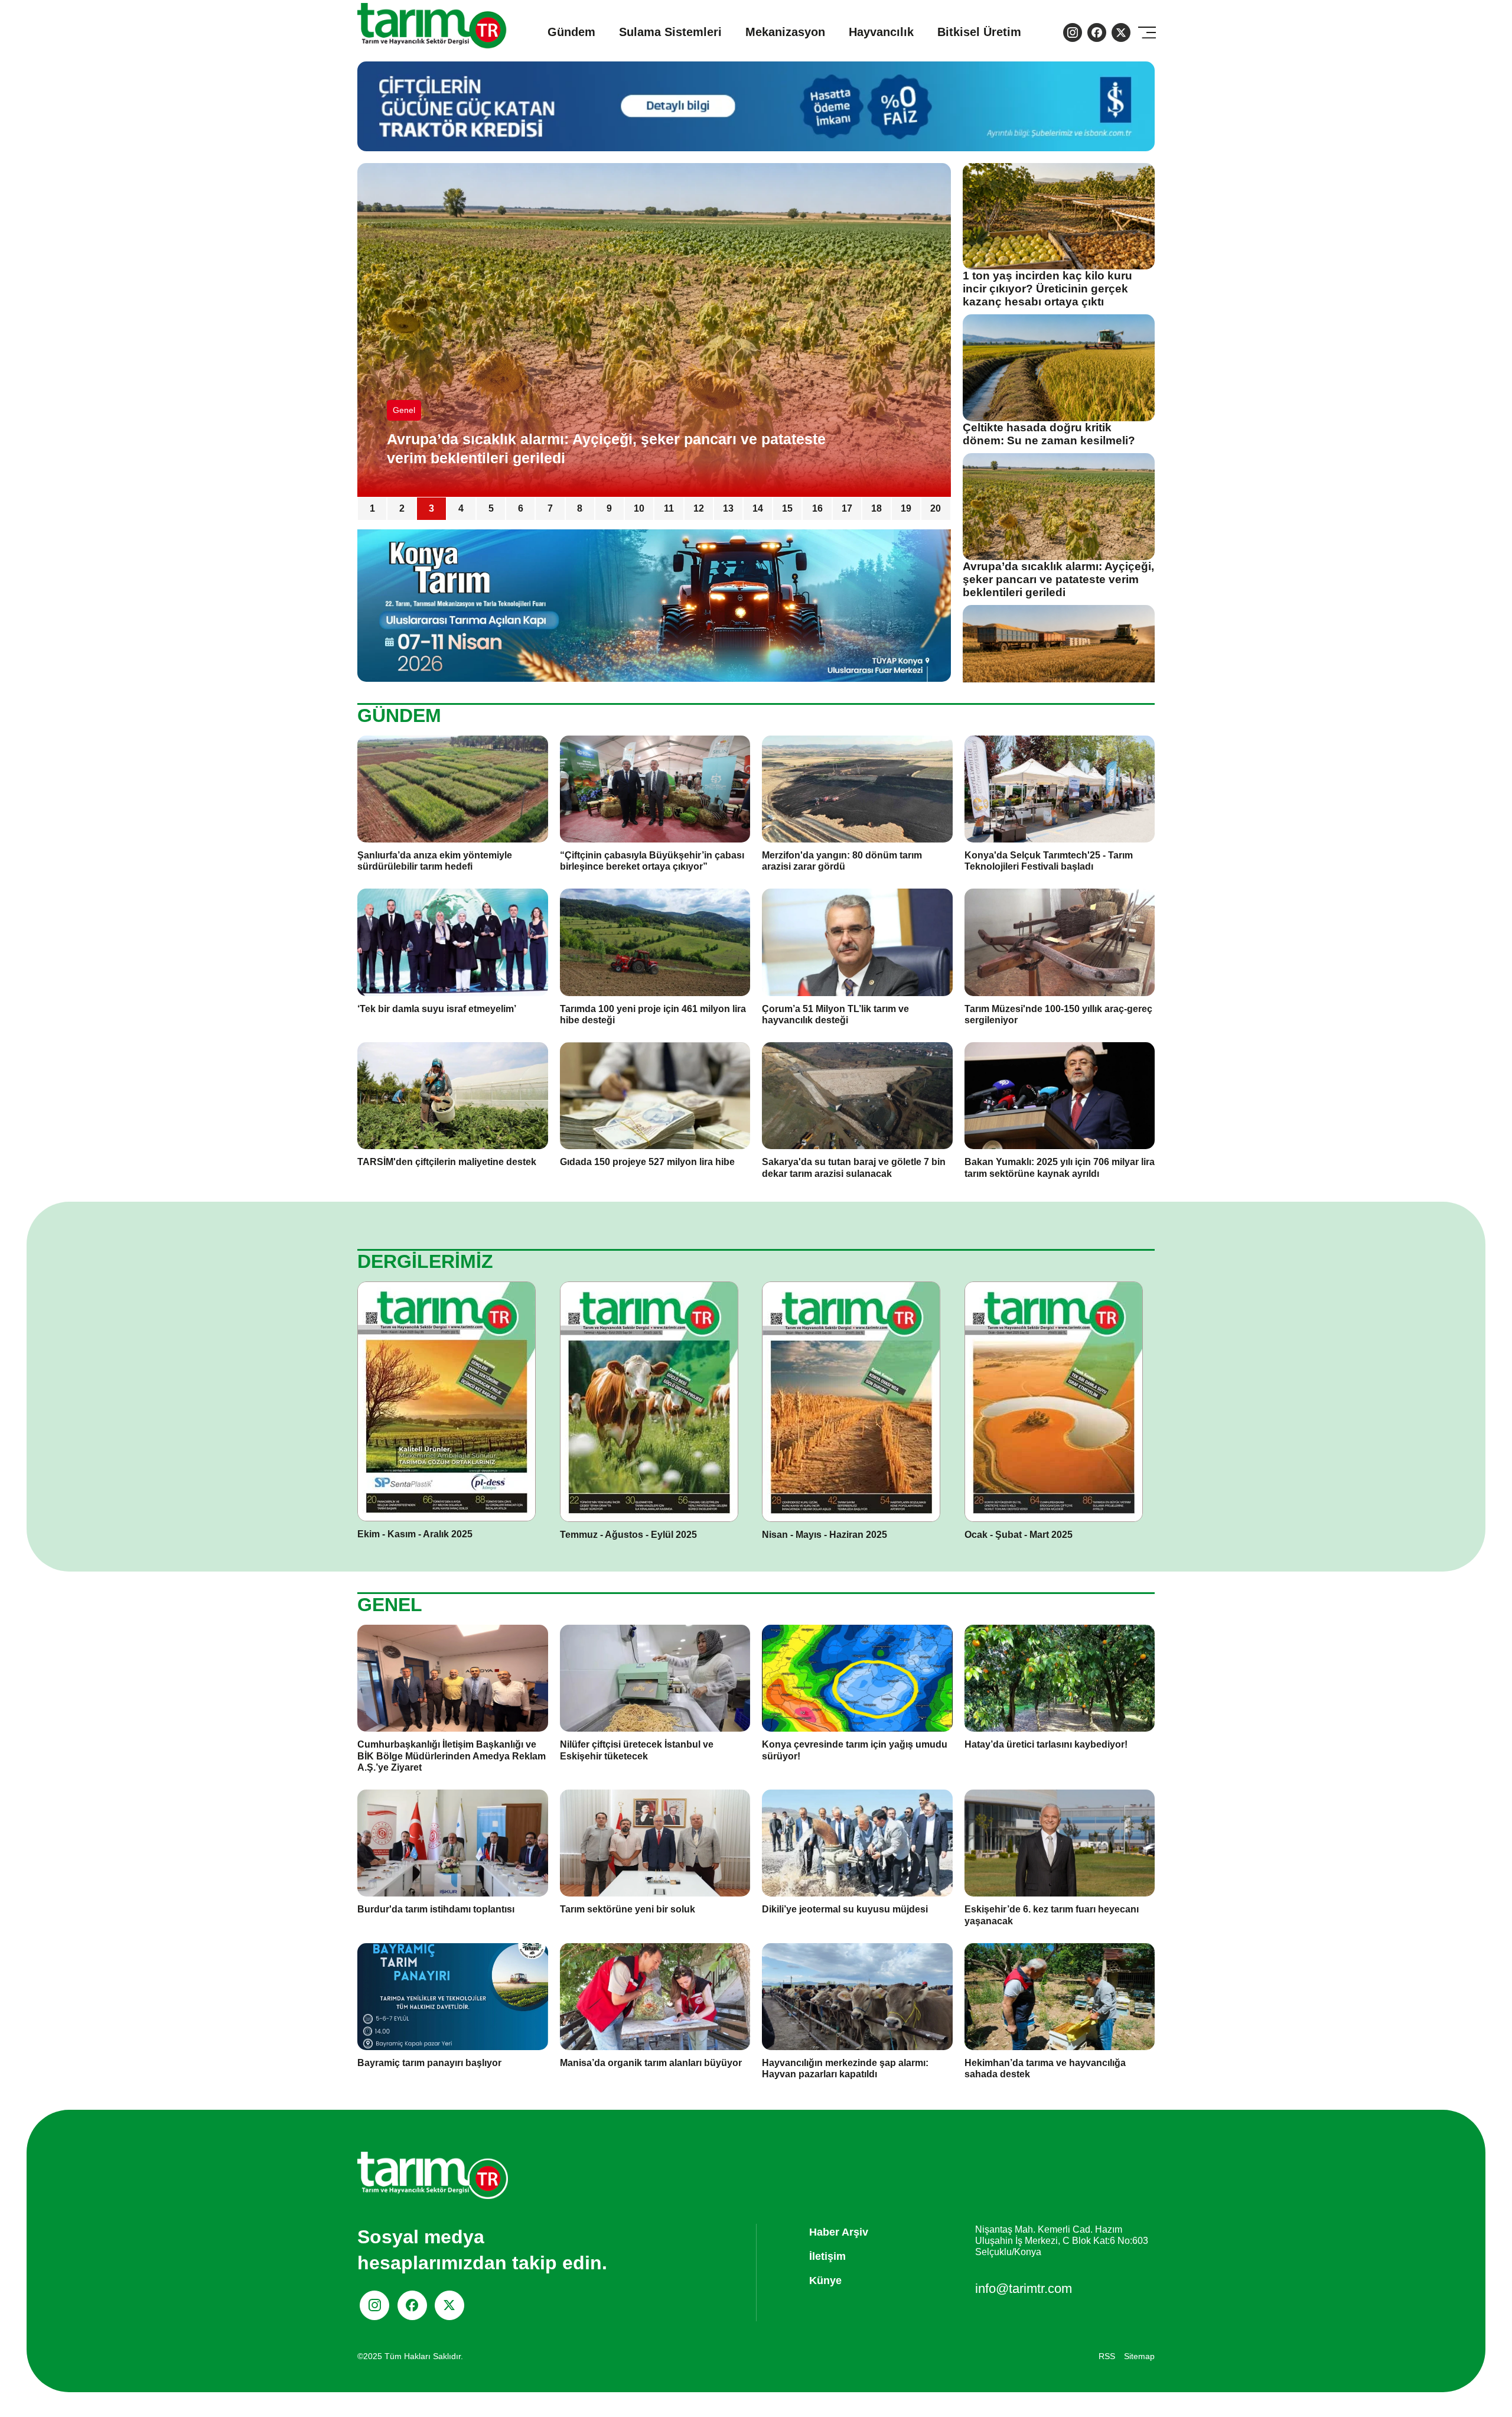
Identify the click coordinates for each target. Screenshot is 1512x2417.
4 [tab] (461, 508)
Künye (825, 2281)
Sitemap (1139, 2356)
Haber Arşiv (839, 2232)
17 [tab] (847, 508)
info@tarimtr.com (1024, 2288)
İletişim (827, 2256)
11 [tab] (669, 508)
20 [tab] (936, 508)
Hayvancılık (881, 32)
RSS (1107, 2356)
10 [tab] (639, 508)
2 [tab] (402, 508)
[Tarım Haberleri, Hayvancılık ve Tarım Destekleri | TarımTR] (433, 32)
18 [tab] (876, 508)
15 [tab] (787, 508)
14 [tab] (758, 508)
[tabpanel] (654, 330)
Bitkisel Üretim (979, 32)
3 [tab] (431, 508)
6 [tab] (521, 508)
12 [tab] (699, 508)
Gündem (571, 32)
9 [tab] (609, 508)
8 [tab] (580, 508)
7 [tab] (550, 508)
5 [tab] (491, 508)
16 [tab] (817, 508)
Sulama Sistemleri (670, 32)
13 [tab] (728, 508)
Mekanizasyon (785, 32)
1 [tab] (372, 508)
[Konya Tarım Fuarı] (654, 605)
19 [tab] (906, 508)
